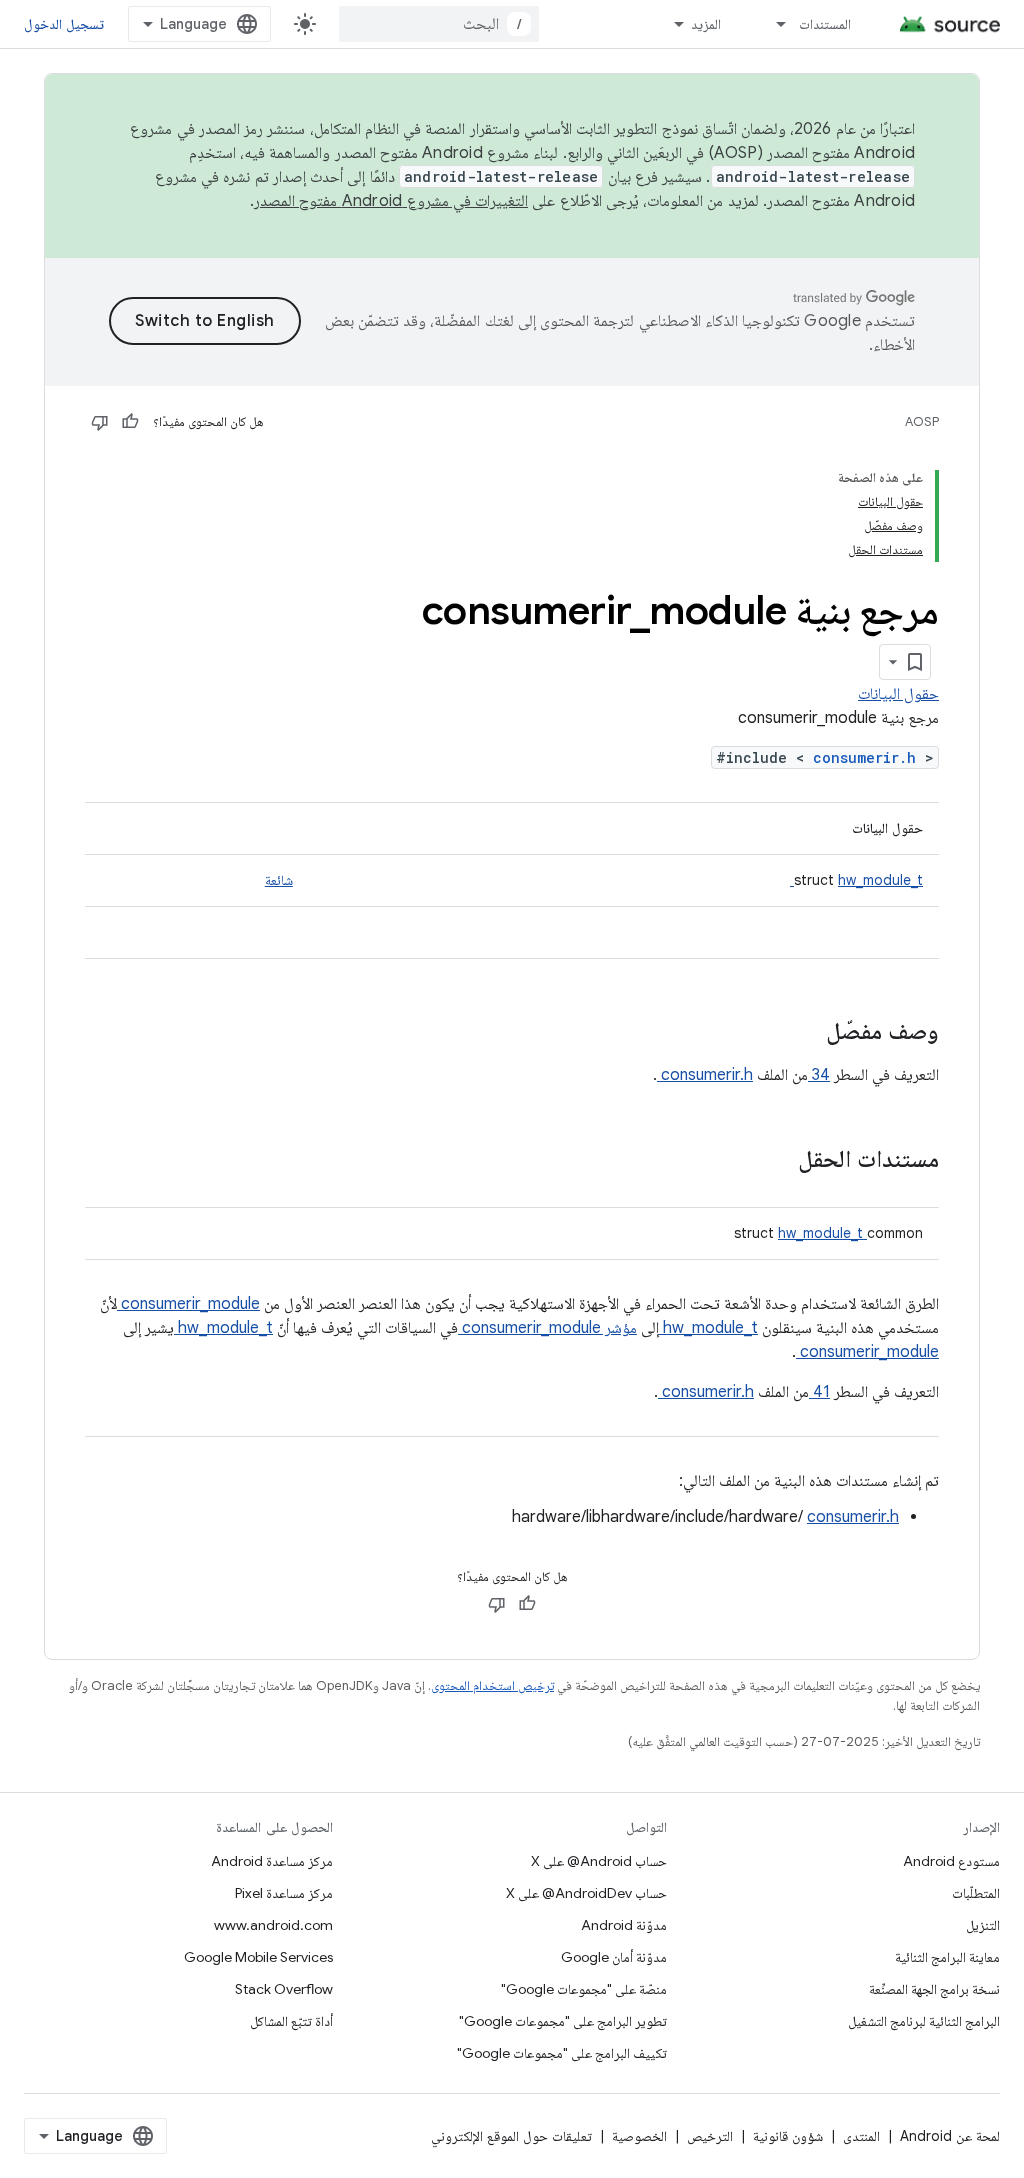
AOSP (922, 421)
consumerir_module (188, 1304)
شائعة (279, 880)
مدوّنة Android (624, 1925)
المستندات (825, 24)
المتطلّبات (976, 1893)
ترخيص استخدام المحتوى (492, 1685)
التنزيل (983, 1925)
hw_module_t (856, 880)
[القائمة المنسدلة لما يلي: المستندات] (772, 24)
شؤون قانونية (788, 2136)
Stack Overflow (284, 1989)
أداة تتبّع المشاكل (291, 2021)
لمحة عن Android (950, 2136)
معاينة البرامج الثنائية (947, 1957)
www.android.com (273, 1925)
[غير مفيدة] (100, 422)
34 (819, 1075)
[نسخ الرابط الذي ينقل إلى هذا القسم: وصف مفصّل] (800, 1033)
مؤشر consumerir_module (547, 1328)
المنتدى (861, 2136)
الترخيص (710, 2136)
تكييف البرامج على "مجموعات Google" (562, 2053)
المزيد (706, 24)
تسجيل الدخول (64, 24)
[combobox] (439, 24)
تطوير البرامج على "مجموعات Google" (563, 2021)
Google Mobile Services (258, 1957)
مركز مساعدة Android (272, 1861)
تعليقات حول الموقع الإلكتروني (511, 2136)
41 (819, 1392)
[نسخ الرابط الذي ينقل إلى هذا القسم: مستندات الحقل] (772, 1161)
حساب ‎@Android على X (599, 1861)
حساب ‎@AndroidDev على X (586, 1893)
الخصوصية (639, 2136)
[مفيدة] (130, 422)
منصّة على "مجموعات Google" (584, 1989)
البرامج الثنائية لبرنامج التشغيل (924, 2021)
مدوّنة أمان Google (614, 1957)
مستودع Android (951, 1861)
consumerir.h (869, 757)
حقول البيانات (898, 694)
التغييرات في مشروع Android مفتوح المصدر (391, 201)
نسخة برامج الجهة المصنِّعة (934, 1989)
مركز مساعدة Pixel (284, 1893)
